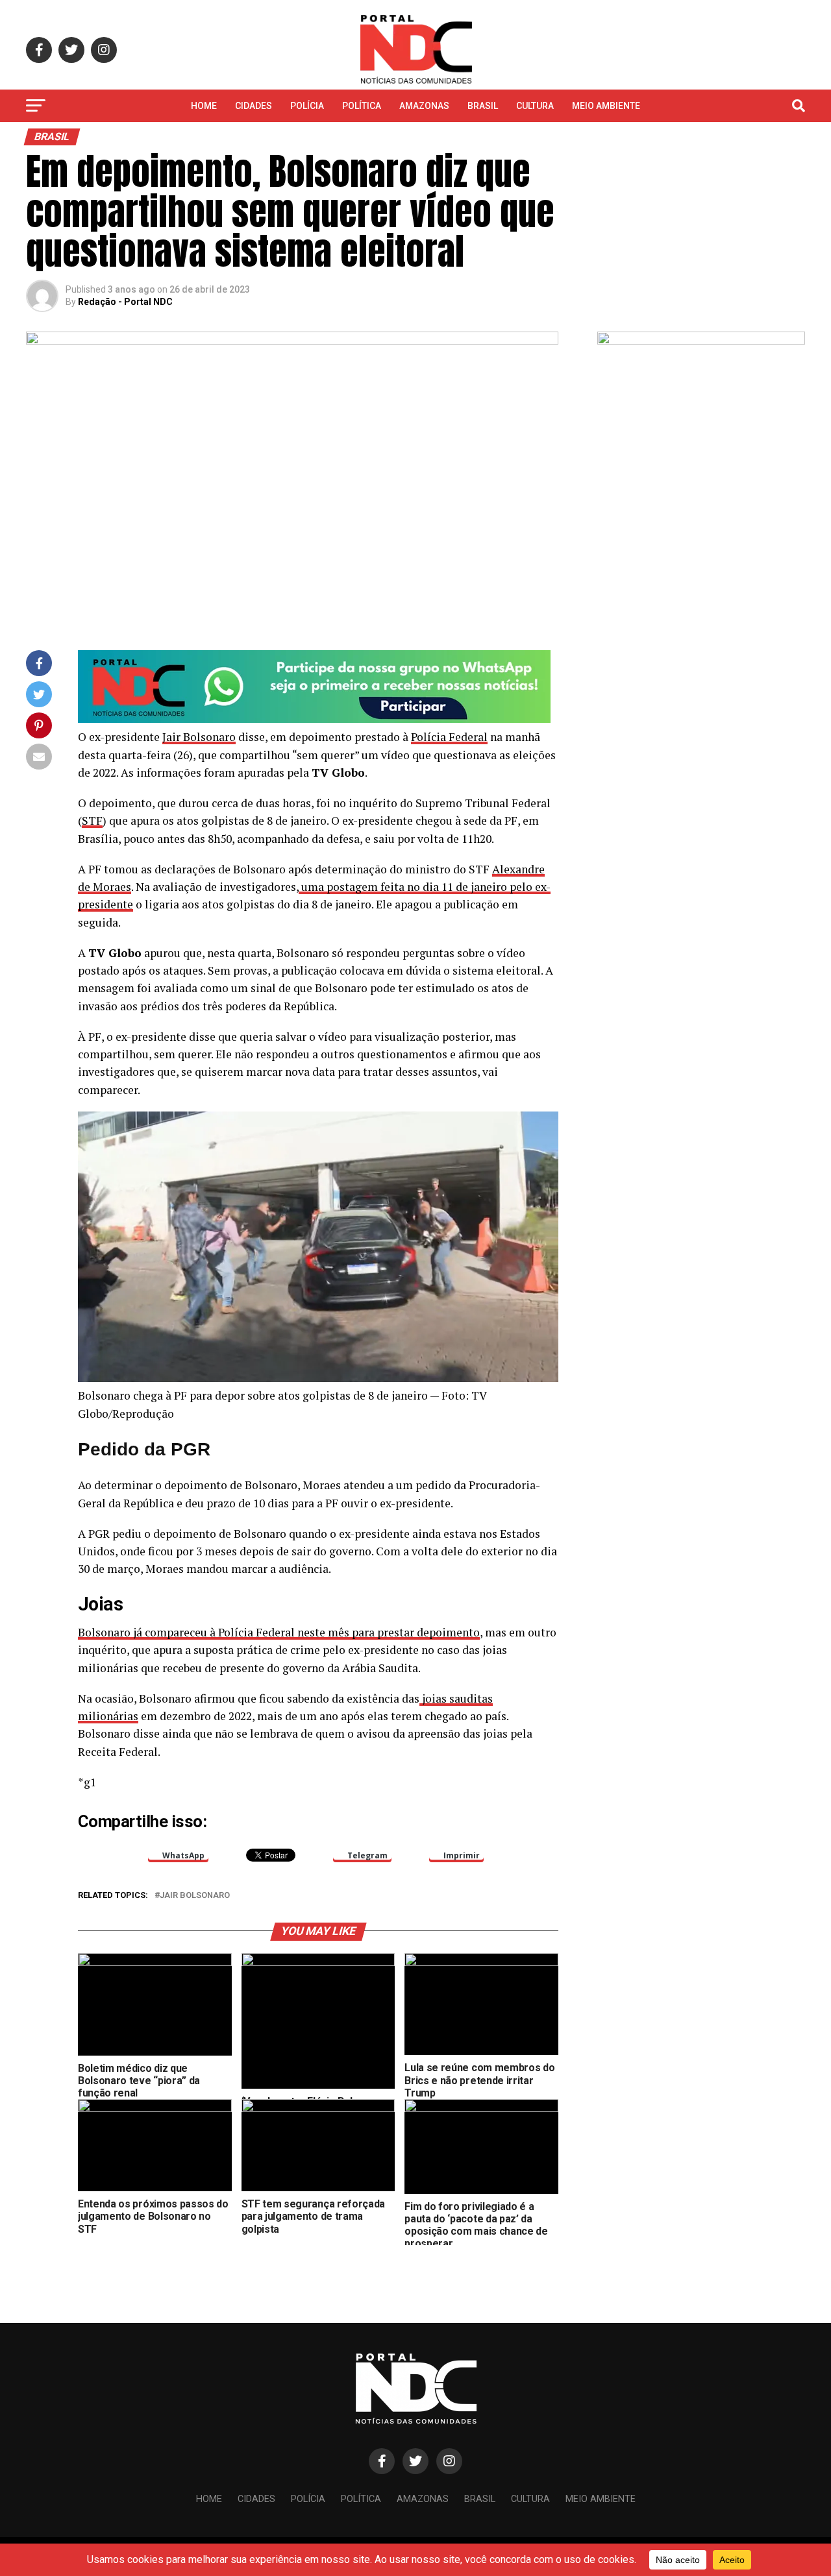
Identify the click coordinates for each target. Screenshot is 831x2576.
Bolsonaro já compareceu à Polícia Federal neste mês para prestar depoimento (279, 1632)
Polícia (307, 106)
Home (204, 106)
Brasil (483, 106)
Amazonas (424, 106)
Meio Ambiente (606, 106)
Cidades (254, 106)
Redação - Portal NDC (125, 302)
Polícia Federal (449, 737)
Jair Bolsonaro (199, 737)
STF (92, 820)
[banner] (314, 719)
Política (362, 106)
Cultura (535, 106)
